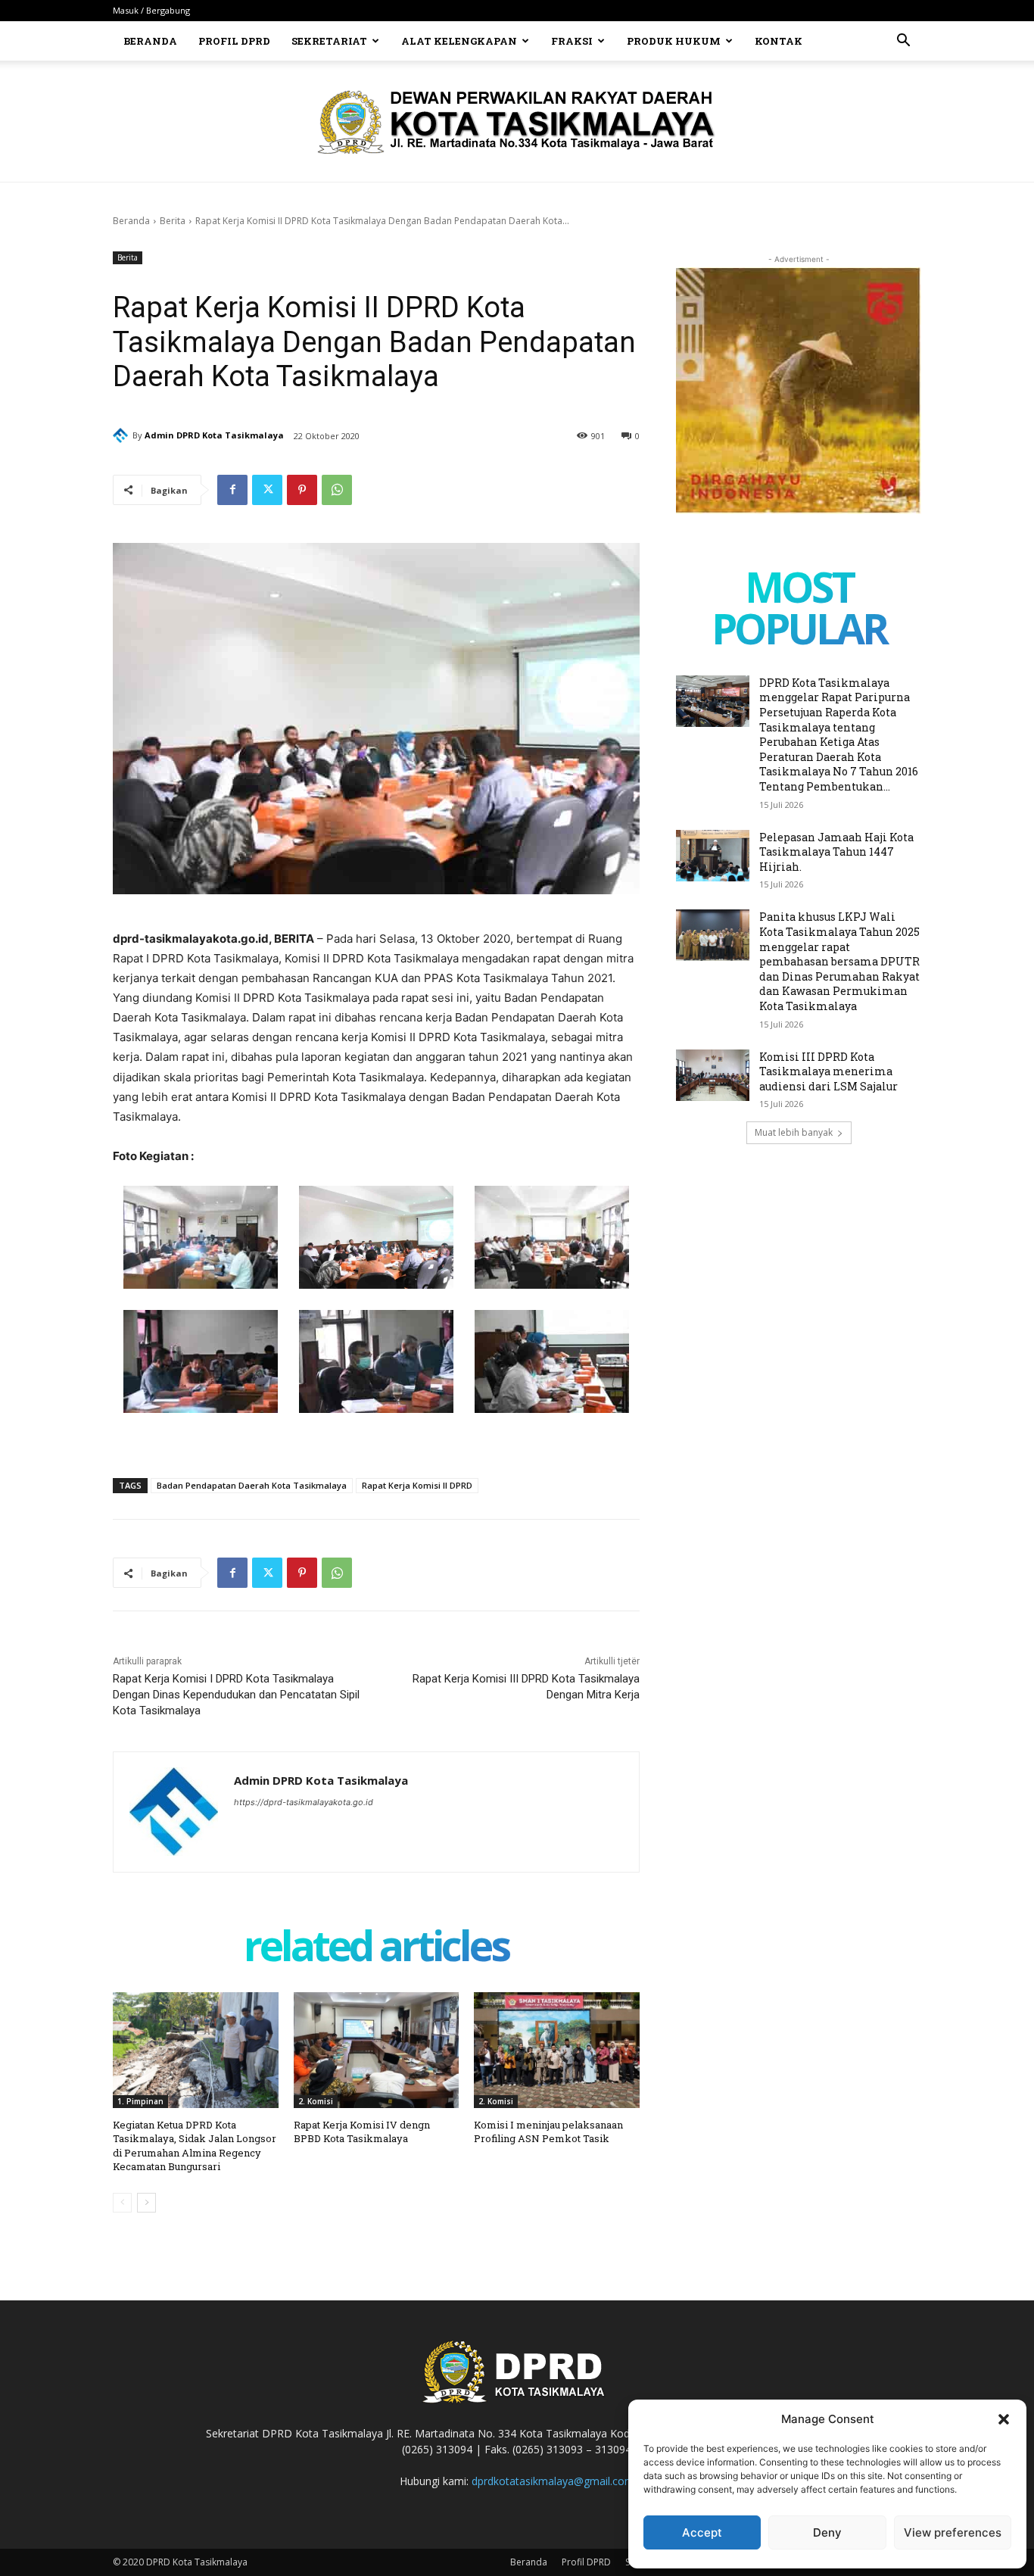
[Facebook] (232, 490)
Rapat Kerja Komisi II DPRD (417, 1485)
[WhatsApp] (337, 490)
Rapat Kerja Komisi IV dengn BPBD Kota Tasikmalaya (362, 2132)
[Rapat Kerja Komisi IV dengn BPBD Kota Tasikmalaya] (377, 2050)
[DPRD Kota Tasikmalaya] (517, 122)
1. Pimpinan (140, 2101)
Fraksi (572, 41)
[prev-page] (122, 2203)
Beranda (150, 41)
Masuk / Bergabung (151, 10)
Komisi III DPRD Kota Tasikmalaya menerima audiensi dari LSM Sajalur (828, 1071)
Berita (173, 221)
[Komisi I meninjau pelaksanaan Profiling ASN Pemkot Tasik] (557, 2050)
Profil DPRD (234, 41)
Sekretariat (329, 41)
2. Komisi (316, 2101)
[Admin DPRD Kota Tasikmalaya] (123, 435)
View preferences (953, 2532)
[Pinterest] (302, 490)
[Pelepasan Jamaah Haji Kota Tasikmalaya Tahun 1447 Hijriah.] (713, 856)
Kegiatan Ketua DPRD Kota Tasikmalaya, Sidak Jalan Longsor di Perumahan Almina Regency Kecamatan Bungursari (195, 2146)
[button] (1004, 2419)
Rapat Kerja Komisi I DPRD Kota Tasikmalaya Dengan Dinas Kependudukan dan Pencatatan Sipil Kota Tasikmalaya (236, 1695)
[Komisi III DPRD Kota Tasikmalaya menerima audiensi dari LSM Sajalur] (713, 1075)
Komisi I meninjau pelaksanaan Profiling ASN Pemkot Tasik (548, 2132)
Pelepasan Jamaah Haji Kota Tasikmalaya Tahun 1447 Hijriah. (836, 852)
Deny (827, 2532)
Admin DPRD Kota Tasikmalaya (214, 435)
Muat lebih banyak (794, 1132)
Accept (702, 2532)
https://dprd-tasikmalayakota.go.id (304, 1802)
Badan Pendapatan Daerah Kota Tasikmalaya (252, 1485)
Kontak (779, 41)
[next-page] (146, 2203)
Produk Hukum (674, 41)
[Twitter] (267, 490)
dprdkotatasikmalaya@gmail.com (553, 2481)
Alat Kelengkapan (459, 41)
